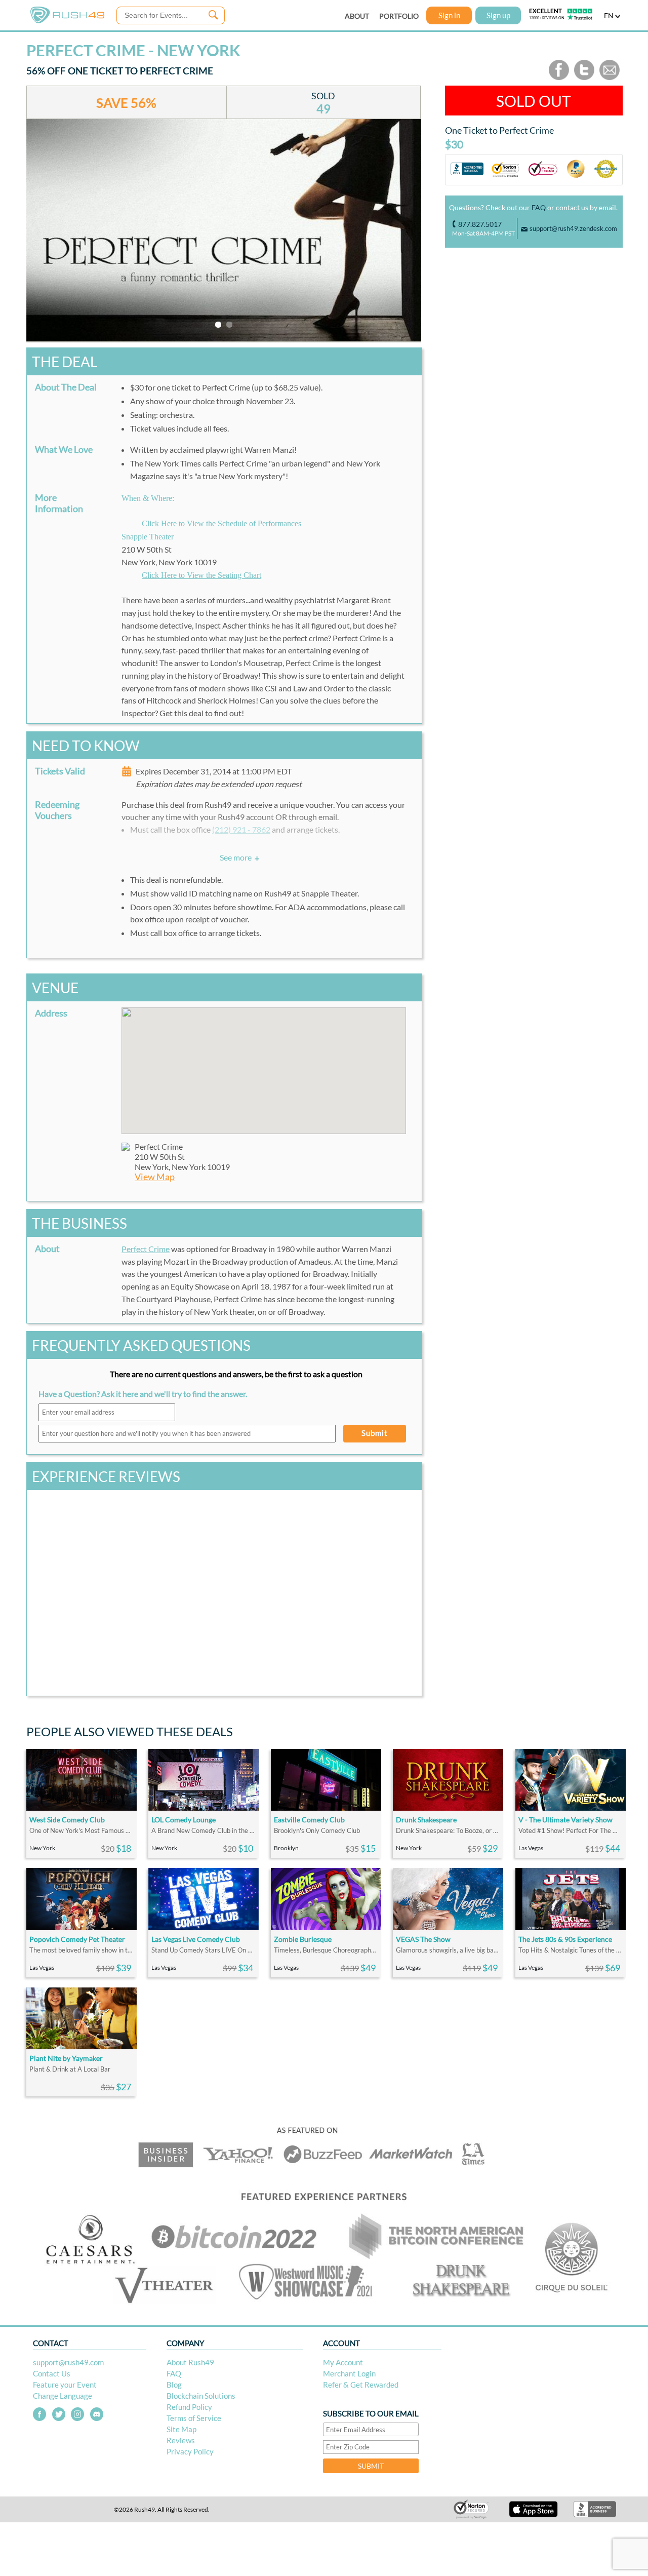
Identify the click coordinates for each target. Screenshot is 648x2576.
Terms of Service (194, 2418)
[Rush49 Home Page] (67, 21)
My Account (343, 2362)
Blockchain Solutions (201, 2396)
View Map (155, 1177)
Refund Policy (189, 2407)
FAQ (539, 207)
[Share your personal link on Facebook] (559, 78)
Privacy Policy (190, 2451)
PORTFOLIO (399, 16)
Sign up (498, 15)
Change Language (63, 2396)
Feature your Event (65, 2385)
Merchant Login (349, 2373)
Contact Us (52, 2373)
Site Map (181, 2429)
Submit (375, 1433)
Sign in (449, 15)
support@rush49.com (68, 2362)
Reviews (181, 2440)
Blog (174, 2385)
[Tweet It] (584, 78)
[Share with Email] (610, 78)
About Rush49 (190, 2362)
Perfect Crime (146, 1249)
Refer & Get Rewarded (361, 2385)
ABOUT (357, 16)
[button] (264, 1065)
